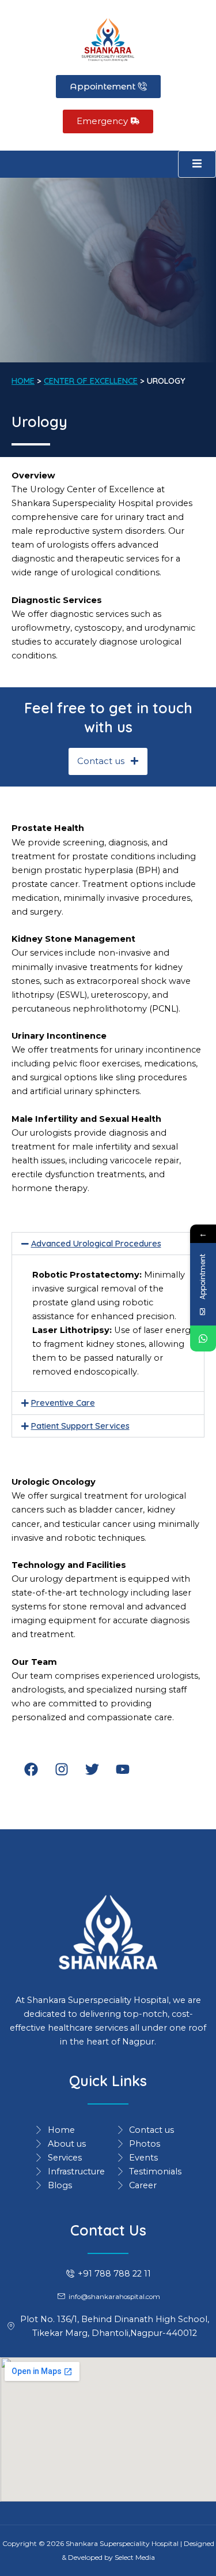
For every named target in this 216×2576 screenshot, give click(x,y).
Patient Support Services (80, 1426)
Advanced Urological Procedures (96, 1243)
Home (23, 381)
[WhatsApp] (203, 1338)
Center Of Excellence (91, 381)
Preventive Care (63, 1403)
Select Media (135, 2557)
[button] (108, 1244)
